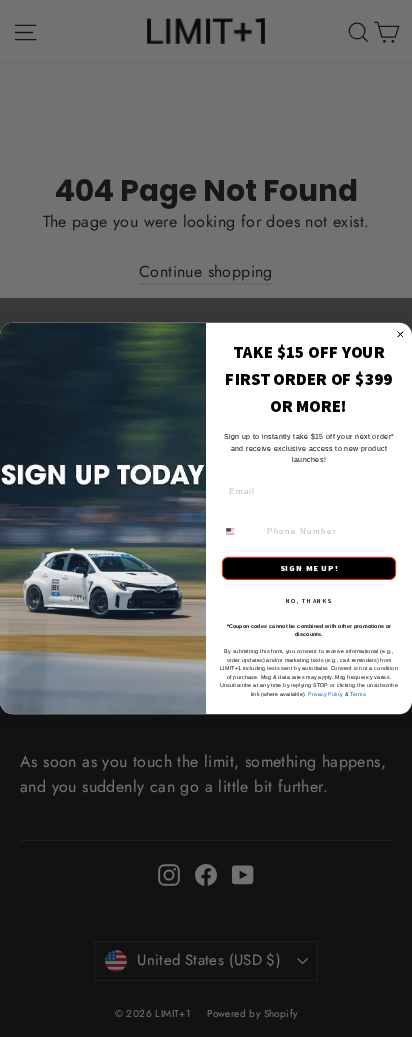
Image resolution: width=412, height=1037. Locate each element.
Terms (357, 694)
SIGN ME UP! (309, 568)
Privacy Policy (325, 694)
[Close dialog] (400, 334)
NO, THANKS (309, 601)
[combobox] (240, 531)
